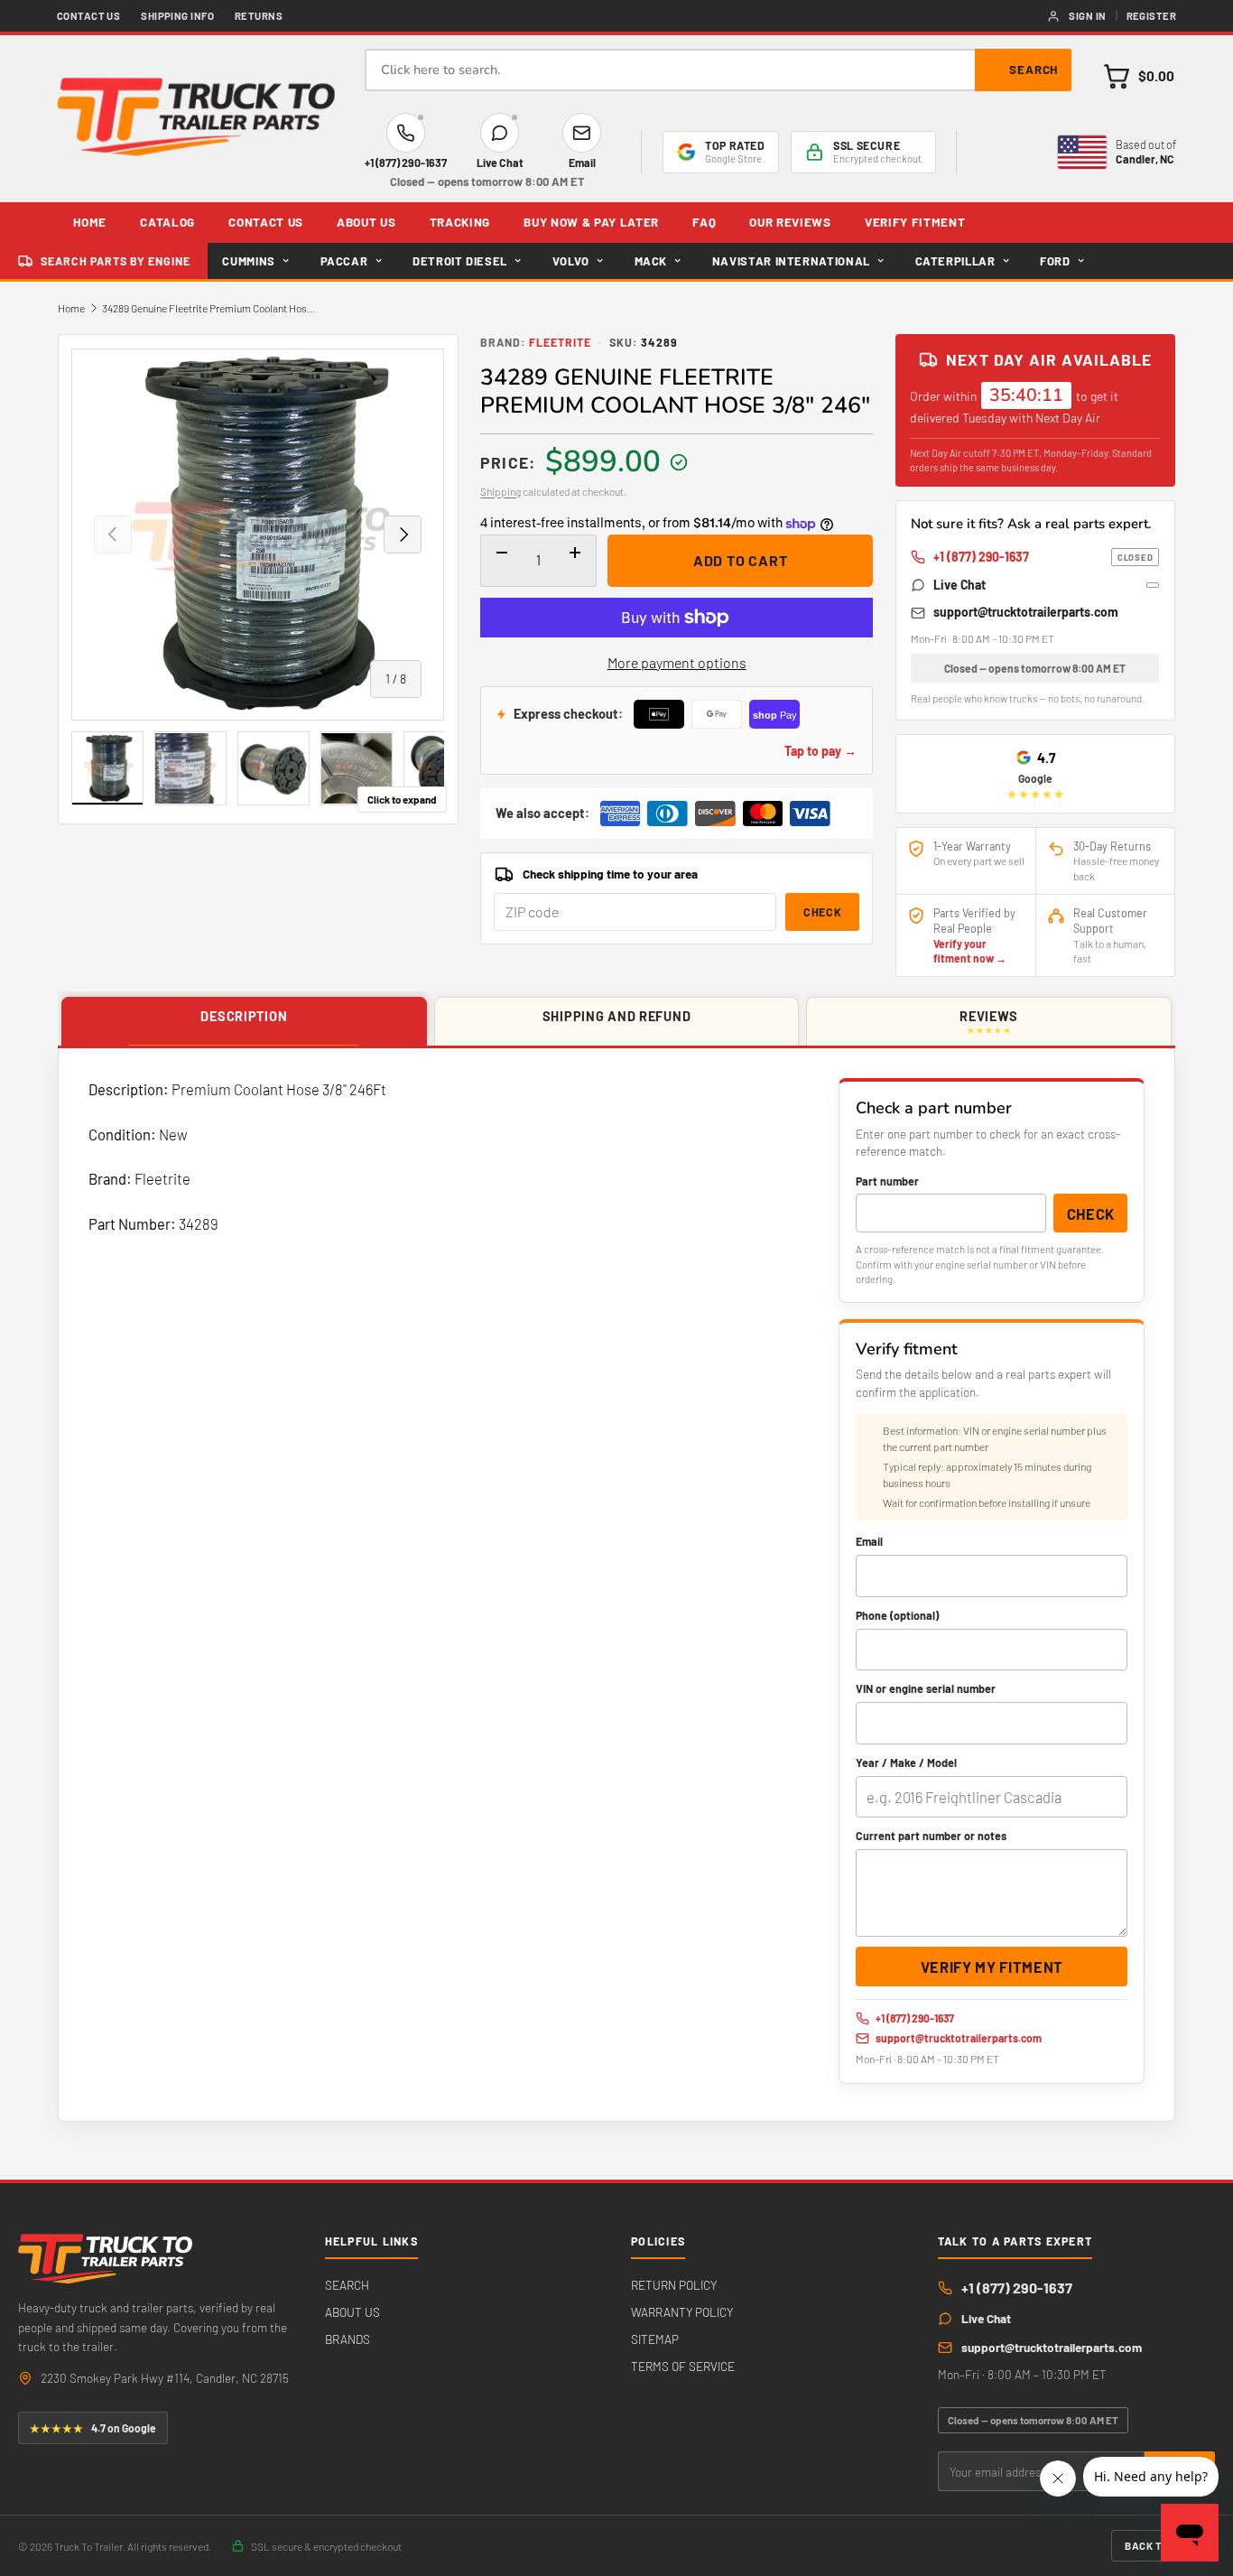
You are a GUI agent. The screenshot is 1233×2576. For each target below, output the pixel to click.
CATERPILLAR (955, 261)
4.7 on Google (93, 2428)
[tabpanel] (616, 1585)
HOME (90, 222)
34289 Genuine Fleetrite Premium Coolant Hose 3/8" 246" (210, 308)
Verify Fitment (915, 222)
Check (822, 912)
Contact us (89, 16)
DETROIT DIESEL (460, 261)
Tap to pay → (820, 751)
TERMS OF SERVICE (683, 2366)
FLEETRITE (560, 342)
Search (1034, 70)
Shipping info (177, 16)
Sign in (1087, 16)
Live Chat (960, 585)
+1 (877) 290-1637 (1043, 557)
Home (71, 308)
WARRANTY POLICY (682, 2312)
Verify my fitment (992, 1967)
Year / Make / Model (906, 1762)
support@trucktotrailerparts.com (1026, 612)
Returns (259, 16)
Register (1152, 16)
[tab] (244, 1022)
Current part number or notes (931, 1836)
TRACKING (460, 222)
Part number (887, 1181)
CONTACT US (266, 222)
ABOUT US (366, 222)
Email (869, 1541)
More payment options (677, 662)
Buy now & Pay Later (591, 222)
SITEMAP (655, 2339)
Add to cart (741, 560)
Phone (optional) (897, 1615)
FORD (1055, 261)
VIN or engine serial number (926, 1688)
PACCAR (344, 261)
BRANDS (348, 2339)
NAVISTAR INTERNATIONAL (791, 261)
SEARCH (347, 2285)
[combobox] (718, 70)
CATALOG (167, 222)
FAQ (704, 222)
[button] (1139, 76)
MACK (651, 261)
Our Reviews (790, 222)
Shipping (501, 491)
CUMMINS (249, 261)
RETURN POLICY (674, 2285)
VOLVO (571, 261)
